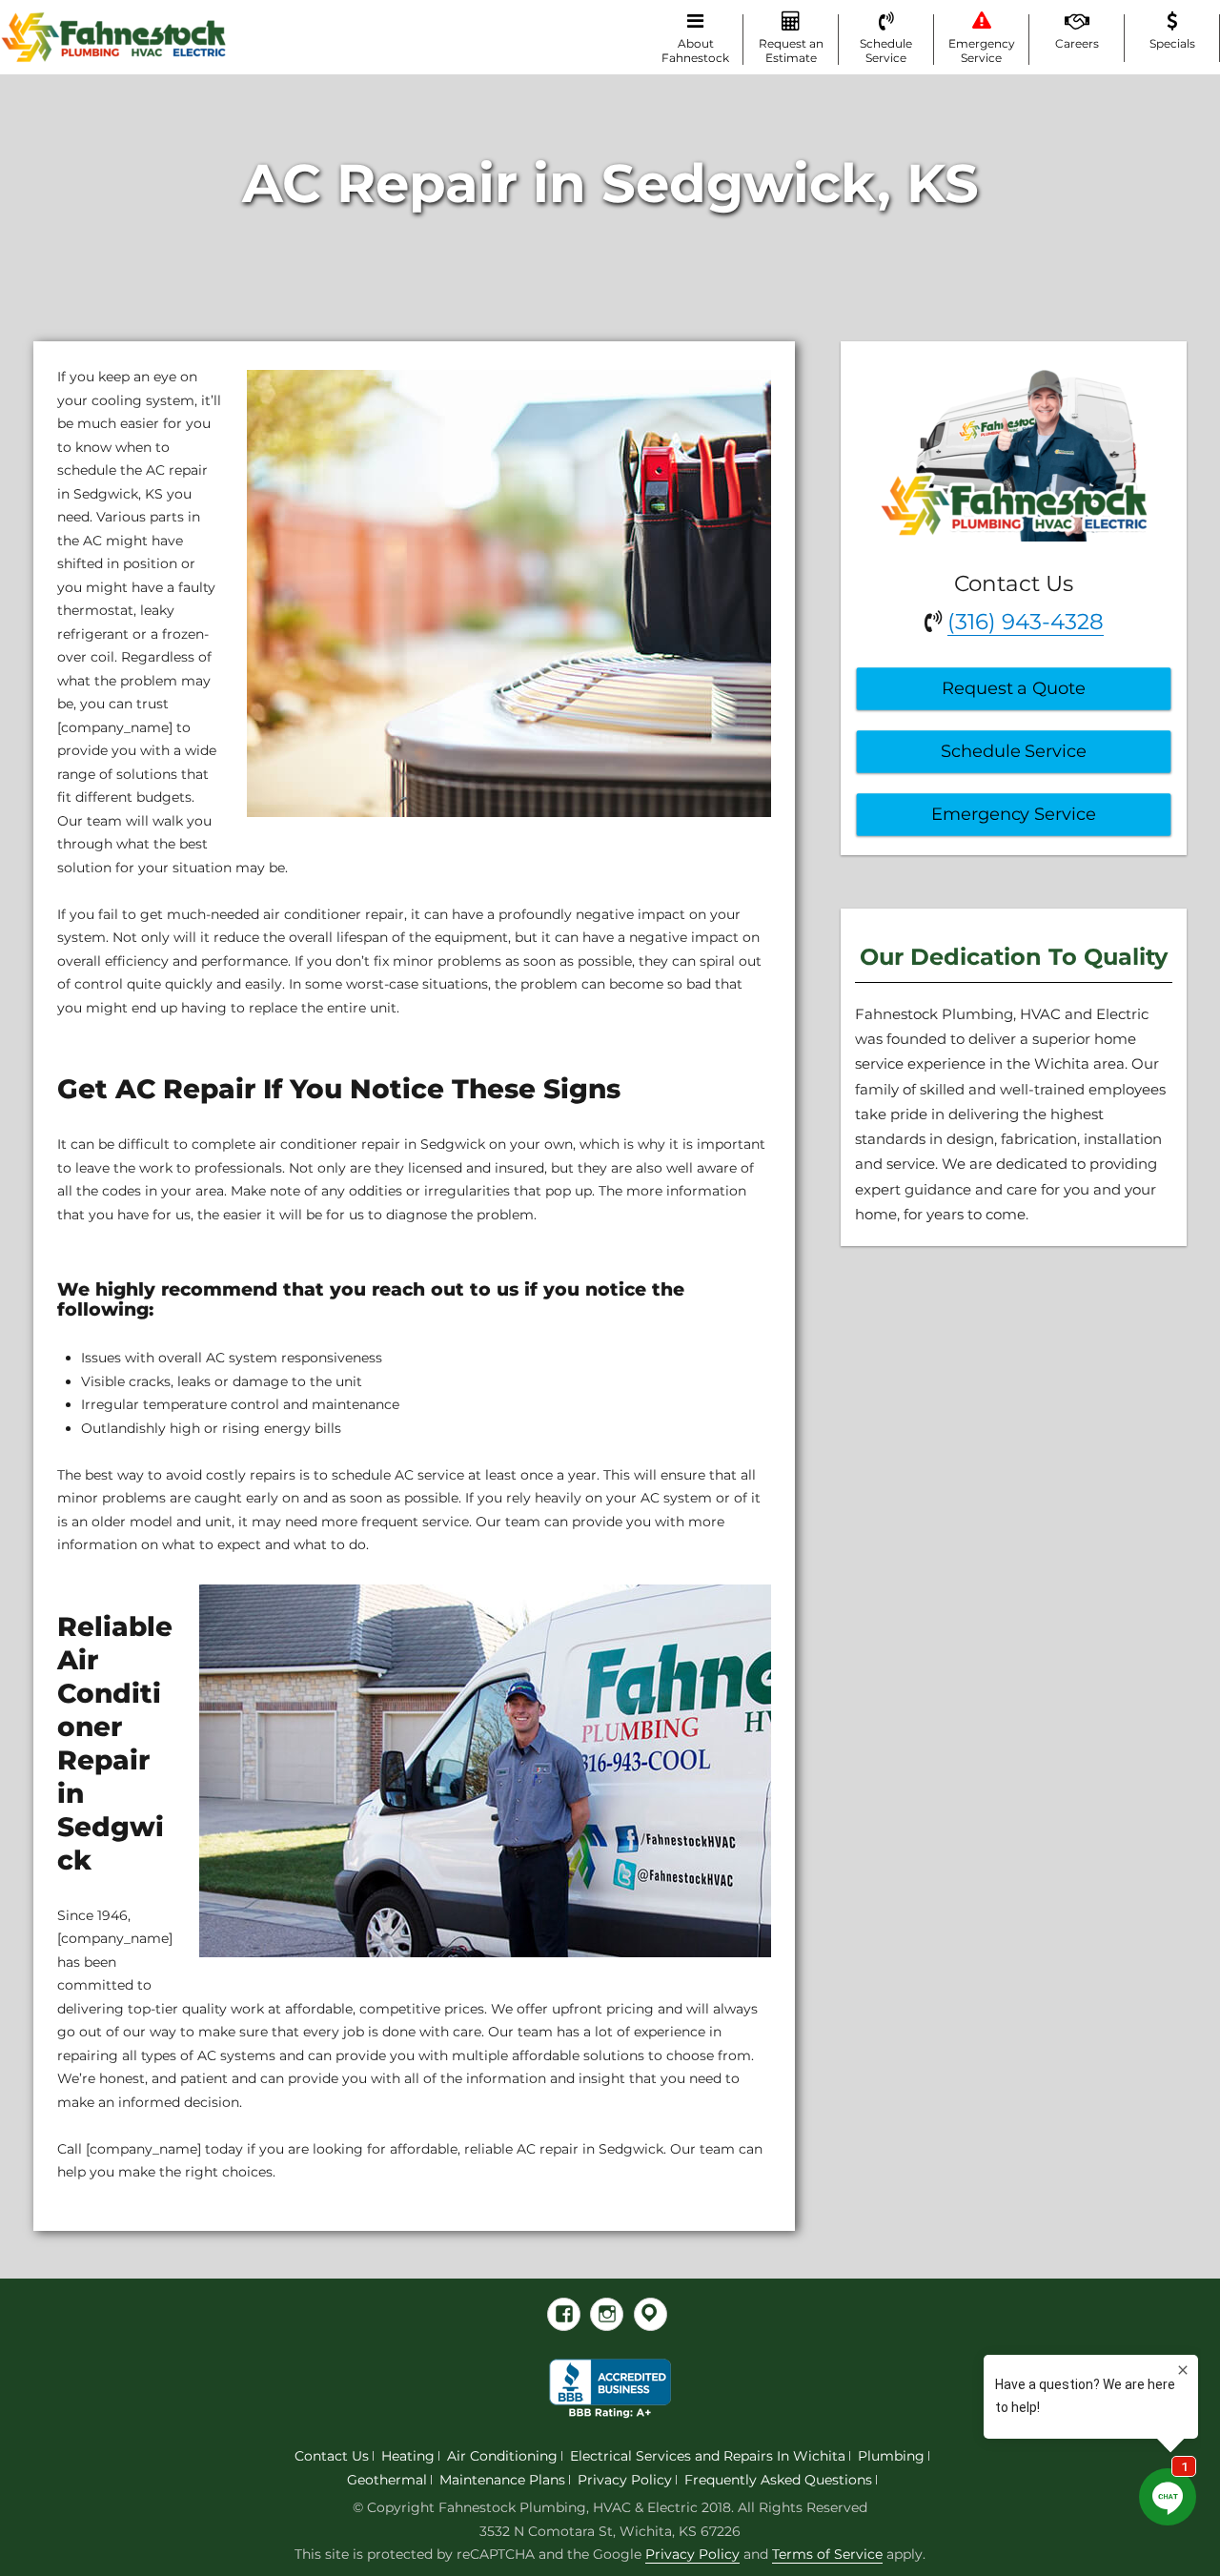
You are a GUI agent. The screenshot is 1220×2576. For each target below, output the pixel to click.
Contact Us (332, 2456)
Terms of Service (827, 2554)
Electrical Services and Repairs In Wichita (708, 2456)
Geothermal (387, 2480)
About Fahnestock (695, 51)
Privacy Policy (625, 2480)
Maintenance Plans (502, 2480)
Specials (1172, 43)
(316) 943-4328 (1026, 622)
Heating (408, 2456)
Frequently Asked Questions (778, 2480)
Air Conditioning (502, 2456)
